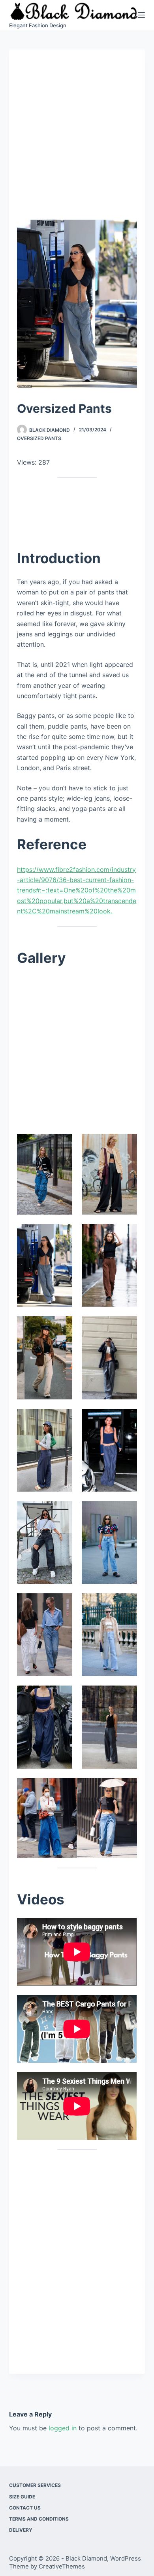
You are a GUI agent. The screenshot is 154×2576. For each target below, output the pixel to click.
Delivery (21, 2530)
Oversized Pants (39, 438)
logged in (63, 2428)
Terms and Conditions (39, 2519)
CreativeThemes (62, 2566)
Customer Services (35, 2485)
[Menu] (141, 15)
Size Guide (22, 2497)
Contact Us (25, 2508)
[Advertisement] (77, 139)
